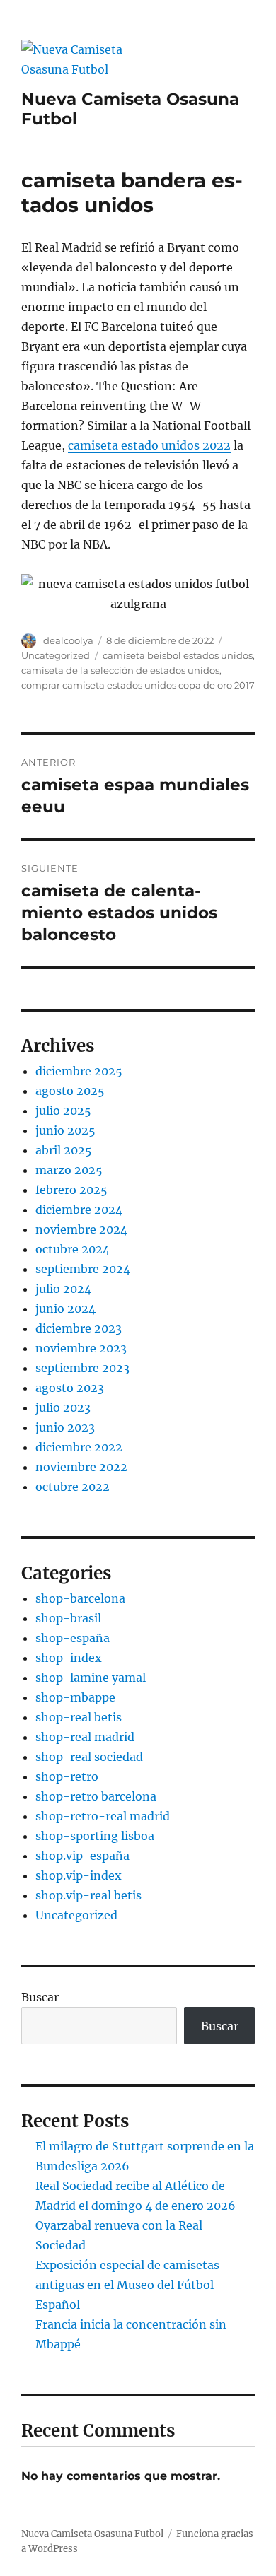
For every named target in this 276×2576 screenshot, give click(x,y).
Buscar (40, 1997)
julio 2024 (63, 1289)
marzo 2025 (69, 1170)
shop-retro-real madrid (103, 1816)
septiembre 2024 (83, 1269)
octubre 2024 (73, 1249)
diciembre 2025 (79, 1071)
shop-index (69, 1658)
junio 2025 (65, 1130)
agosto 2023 (70, 1388)
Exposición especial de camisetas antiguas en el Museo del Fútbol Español (127, 2285)
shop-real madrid (85, 1737)
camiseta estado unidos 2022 (149, 445)
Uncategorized (56, 655)
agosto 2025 (70, 1091)
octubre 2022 (73, 1487)
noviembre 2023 (81, 1348)
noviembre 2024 (81, 1229)
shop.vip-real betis (88, 1895)
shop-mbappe (75, 1697)
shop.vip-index (79, 1875)
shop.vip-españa (82, 1856)
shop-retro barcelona (96, 1796)
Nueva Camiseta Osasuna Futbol (92, 2534)
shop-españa (73, 1638)
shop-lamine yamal (91, 1678)
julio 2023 (63, 1407)
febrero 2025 (71, 1190)
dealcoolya (68, 640)
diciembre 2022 (79, 1447)
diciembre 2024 (79, 1210)
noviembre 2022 (81, 1467)
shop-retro (67, 1776)
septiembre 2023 (82, 1368)
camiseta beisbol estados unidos (178, 655)
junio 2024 (65, 1309)
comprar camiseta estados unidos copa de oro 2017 (138, 685)
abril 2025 (64, 1150)
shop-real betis (79, 1717)
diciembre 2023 (79, 1328)
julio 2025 (63, 1111)
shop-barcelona (80, 1598)
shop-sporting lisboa (95, 1836)
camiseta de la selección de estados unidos (120, 670)
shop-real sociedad (89, 1757)
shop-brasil (68, 1618)
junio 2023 (65, 1427)
